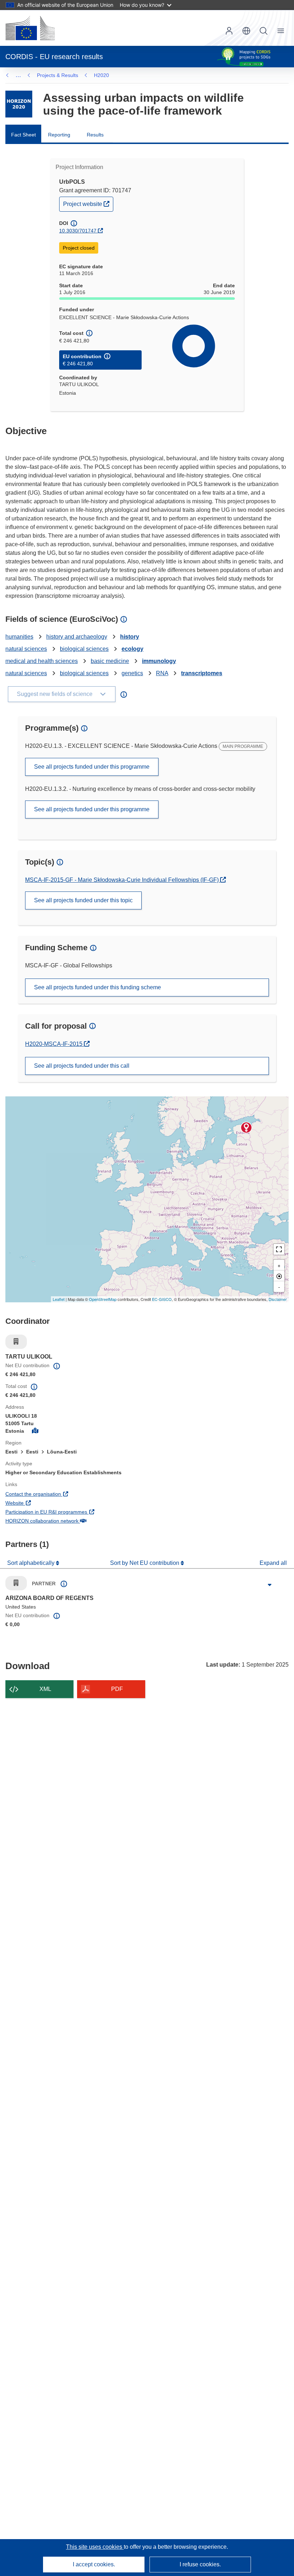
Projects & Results (58, 75)
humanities (19, 637)
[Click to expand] (270, 1585)
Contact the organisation (60, 1494)
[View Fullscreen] (279, 1249)
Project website (88, 204)
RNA (162, 673)
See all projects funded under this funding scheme (98, 987)
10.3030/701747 (78, 231)
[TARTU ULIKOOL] (246, 1128)
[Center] (279, 1276)
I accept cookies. (94, 2564)
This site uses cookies (95, 2547)
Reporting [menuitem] (59, 135)
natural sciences (26, 649)
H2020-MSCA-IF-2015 (54, 1044)
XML (45, 1689)
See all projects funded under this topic (83, 900)
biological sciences (84, 649)
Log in (229, 31)
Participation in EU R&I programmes (73, 1512)
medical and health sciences (42, 661)
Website (41, 1503)
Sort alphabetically (32, 1563)
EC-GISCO (162, 1299)
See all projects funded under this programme (92, 767)
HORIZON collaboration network (68, 1521)
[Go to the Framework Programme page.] (19, 104)
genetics (132, 673)
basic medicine (110, 661)
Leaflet (59, 1299)
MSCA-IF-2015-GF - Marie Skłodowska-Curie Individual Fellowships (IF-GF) (123, 880)
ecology (132, 649)
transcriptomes (202, 673)
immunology (159, 661)
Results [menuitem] (95, 135)
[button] (246, 31)
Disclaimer (278, 1299)
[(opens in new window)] (30, 28)
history (130, 637)
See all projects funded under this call (82, 1066)
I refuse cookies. (200, 2564)
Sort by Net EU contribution (145, 1563)
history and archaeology (77, 637)
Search (264, 31)
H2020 (101, 75)
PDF (117, 1689)
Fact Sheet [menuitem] (23, 135)
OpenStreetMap (103, 1299)
